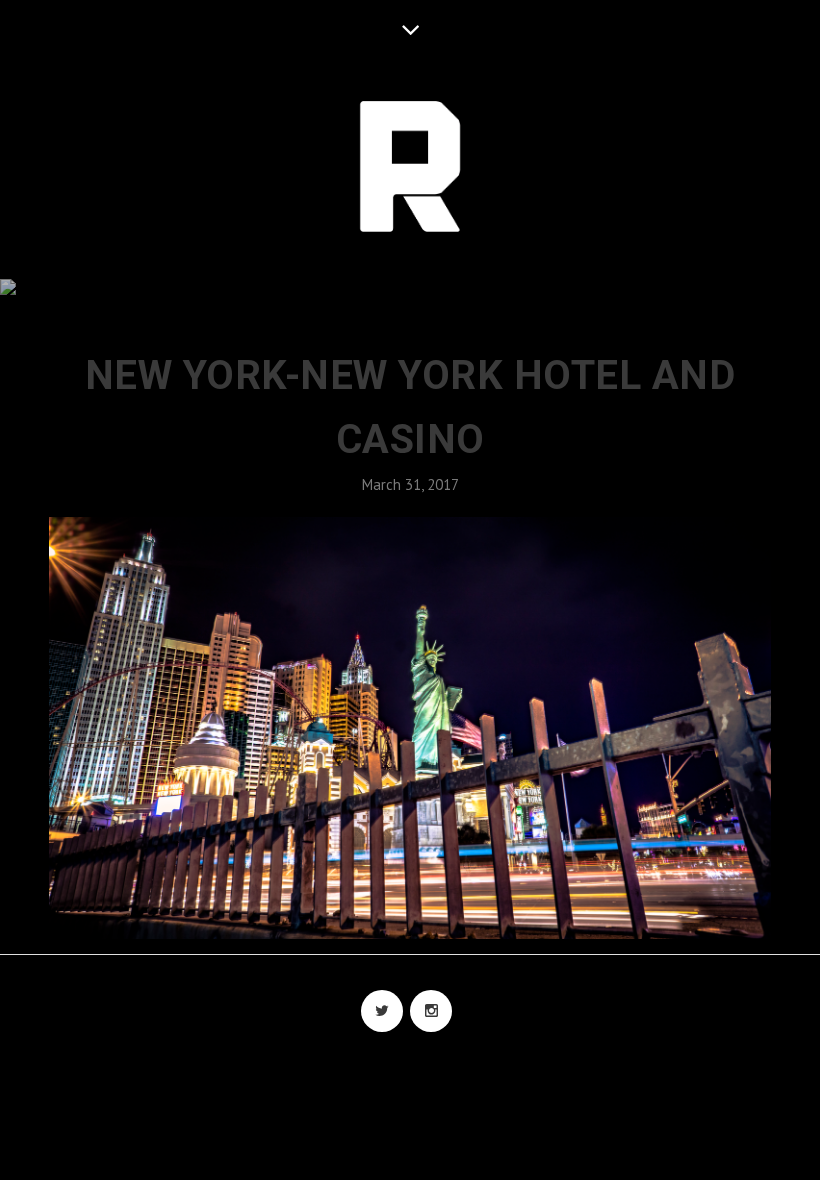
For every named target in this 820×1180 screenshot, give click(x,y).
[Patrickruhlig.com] (410, 168)
